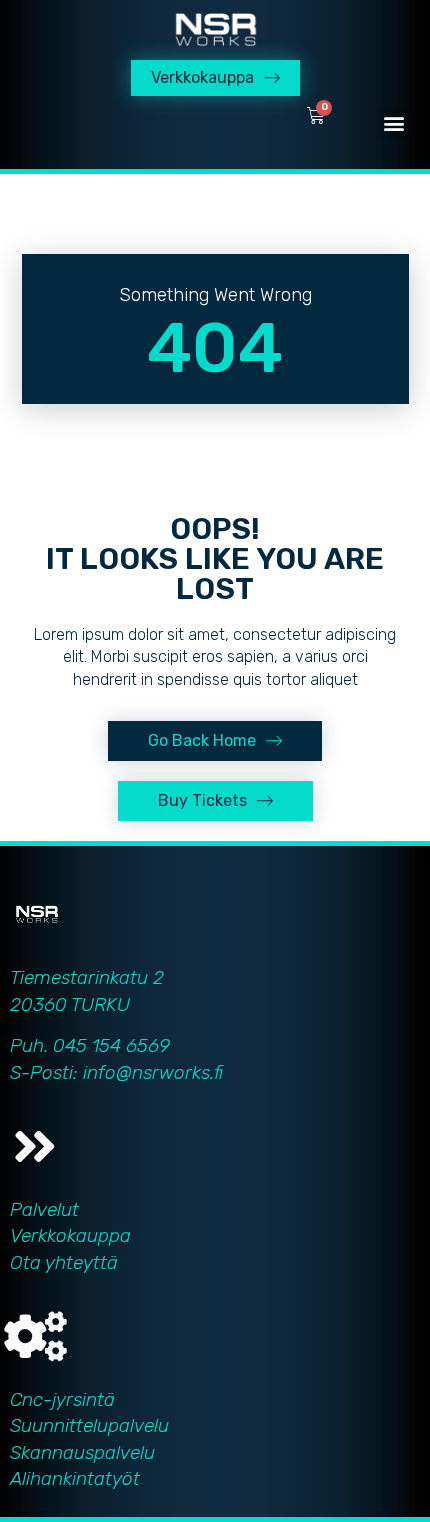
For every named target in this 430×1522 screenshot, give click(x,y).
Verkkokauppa (70, 1235)
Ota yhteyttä (64, 1262)
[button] (393, 122)
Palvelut (44, 1209)
